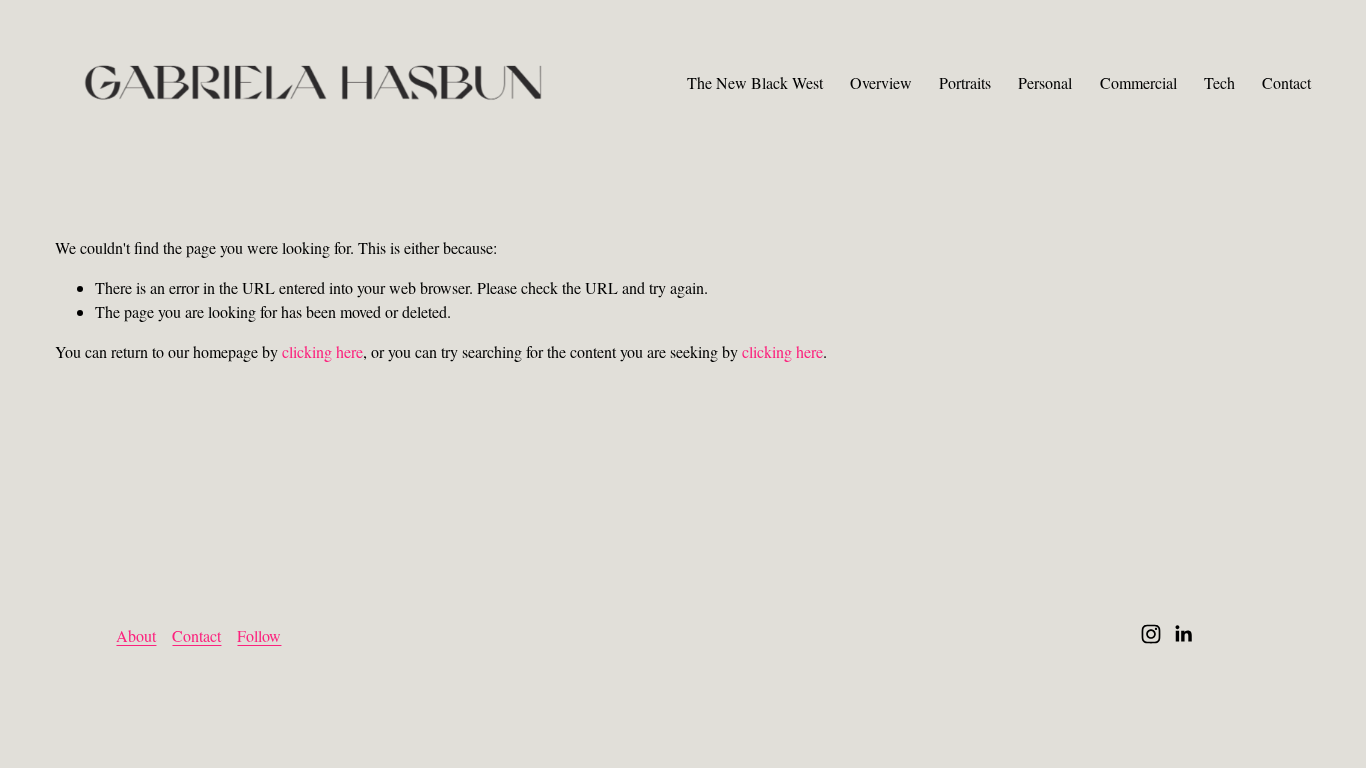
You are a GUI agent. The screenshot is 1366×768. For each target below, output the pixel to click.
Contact (1286, 82)
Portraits (965, 82)
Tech (1219, 82)
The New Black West (755, 82)
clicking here (322, 351)
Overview (881, 82)
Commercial (1138, 82)
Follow (259, 635)
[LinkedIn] (1183, 634)
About (136, 635)
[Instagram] (1151, 634)
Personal (1045, 82)
